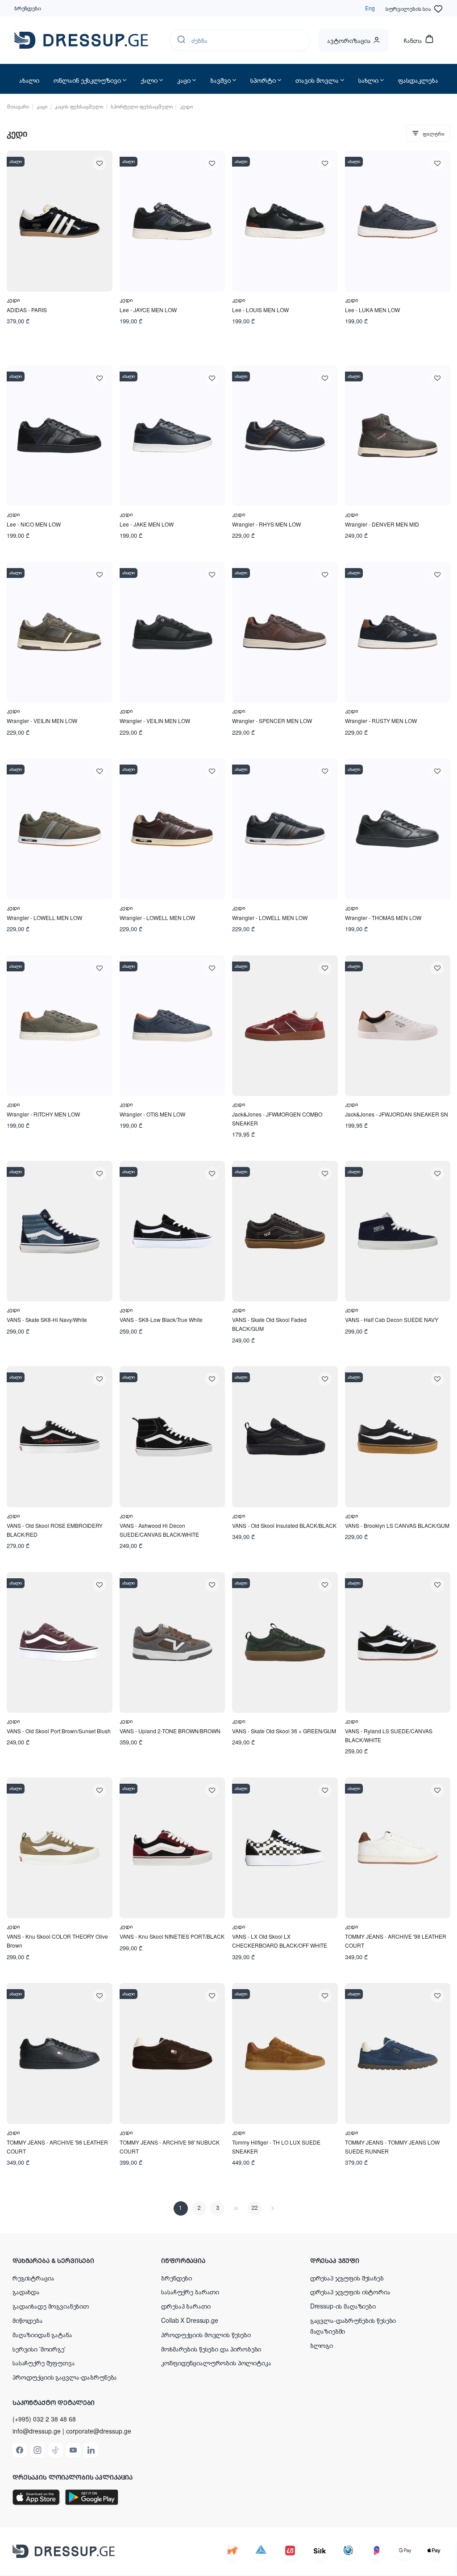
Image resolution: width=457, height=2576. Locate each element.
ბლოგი (322, 2345)
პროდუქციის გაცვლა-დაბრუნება (65, 2377)
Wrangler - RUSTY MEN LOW (381, 721)
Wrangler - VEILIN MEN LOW (42, 721)
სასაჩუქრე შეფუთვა (44, 2363)
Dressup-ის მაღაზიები (343, 2306)
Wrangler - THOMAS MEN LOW (383, 918)
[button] (71, 2260)
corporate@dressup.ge (99, 2431)
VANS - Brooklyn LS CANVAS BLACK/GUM (397, 1525)
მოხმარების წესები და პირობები (211, 2349)
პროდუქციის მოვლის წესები (206, 2334)
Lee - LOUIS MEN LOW (260, 310)
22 (254, 2208)
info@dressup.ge (37, 2431)
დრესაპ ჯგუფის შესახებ (347, 2278)
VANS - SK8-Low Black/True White (161, 1319)
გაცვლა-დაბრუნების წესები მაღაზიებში (353, 2325)
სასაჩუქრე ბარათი (190, 2292)
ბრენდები (28, 8)
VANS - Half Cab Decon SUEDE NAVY (392, 1319)
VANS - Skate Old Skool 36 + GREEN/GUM (284, 1731)
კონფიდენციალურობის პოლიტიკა (216, 2363)
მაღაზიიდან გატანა (42, 2334)
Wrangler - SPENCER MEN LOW (272, 721)
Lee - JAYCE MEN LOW (148, 310)
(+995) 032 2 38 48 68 (44, 2419)
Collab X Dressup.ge (189, 2320)
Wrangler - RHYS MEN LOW (266, 524)
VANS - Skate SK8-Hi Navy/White (47, 1319)
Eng (370, 8)
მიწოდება (28, 2320)
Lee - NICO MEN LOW (34, 524)
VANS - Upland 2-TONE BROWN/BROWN (170, 1731)
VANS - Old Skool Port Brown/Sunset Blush (59, 1731)
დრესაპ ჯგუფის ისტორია (350, 2292)
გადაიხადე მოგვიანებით (51, 2306)
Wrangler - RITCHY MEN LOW (43, 1114)
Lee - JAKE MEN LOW (147, 524)
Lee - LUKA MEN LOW (372, 310)
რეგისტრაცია (33, 2278)
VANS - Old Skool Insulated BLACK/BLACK (284, 1525)
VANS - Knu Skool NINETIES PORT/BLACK (172, 1936)
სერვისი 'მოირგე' (39, 2349)
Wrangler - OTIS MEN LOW (152, 1114)
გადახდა (26, 2292)
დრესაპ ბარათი (186, 2306)
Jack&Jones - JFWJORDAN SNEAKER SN (397, 1114)
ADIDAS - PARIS (27, 310)
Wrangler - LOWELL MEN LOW (44, 918)
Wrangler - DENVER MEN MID (382, 524)
